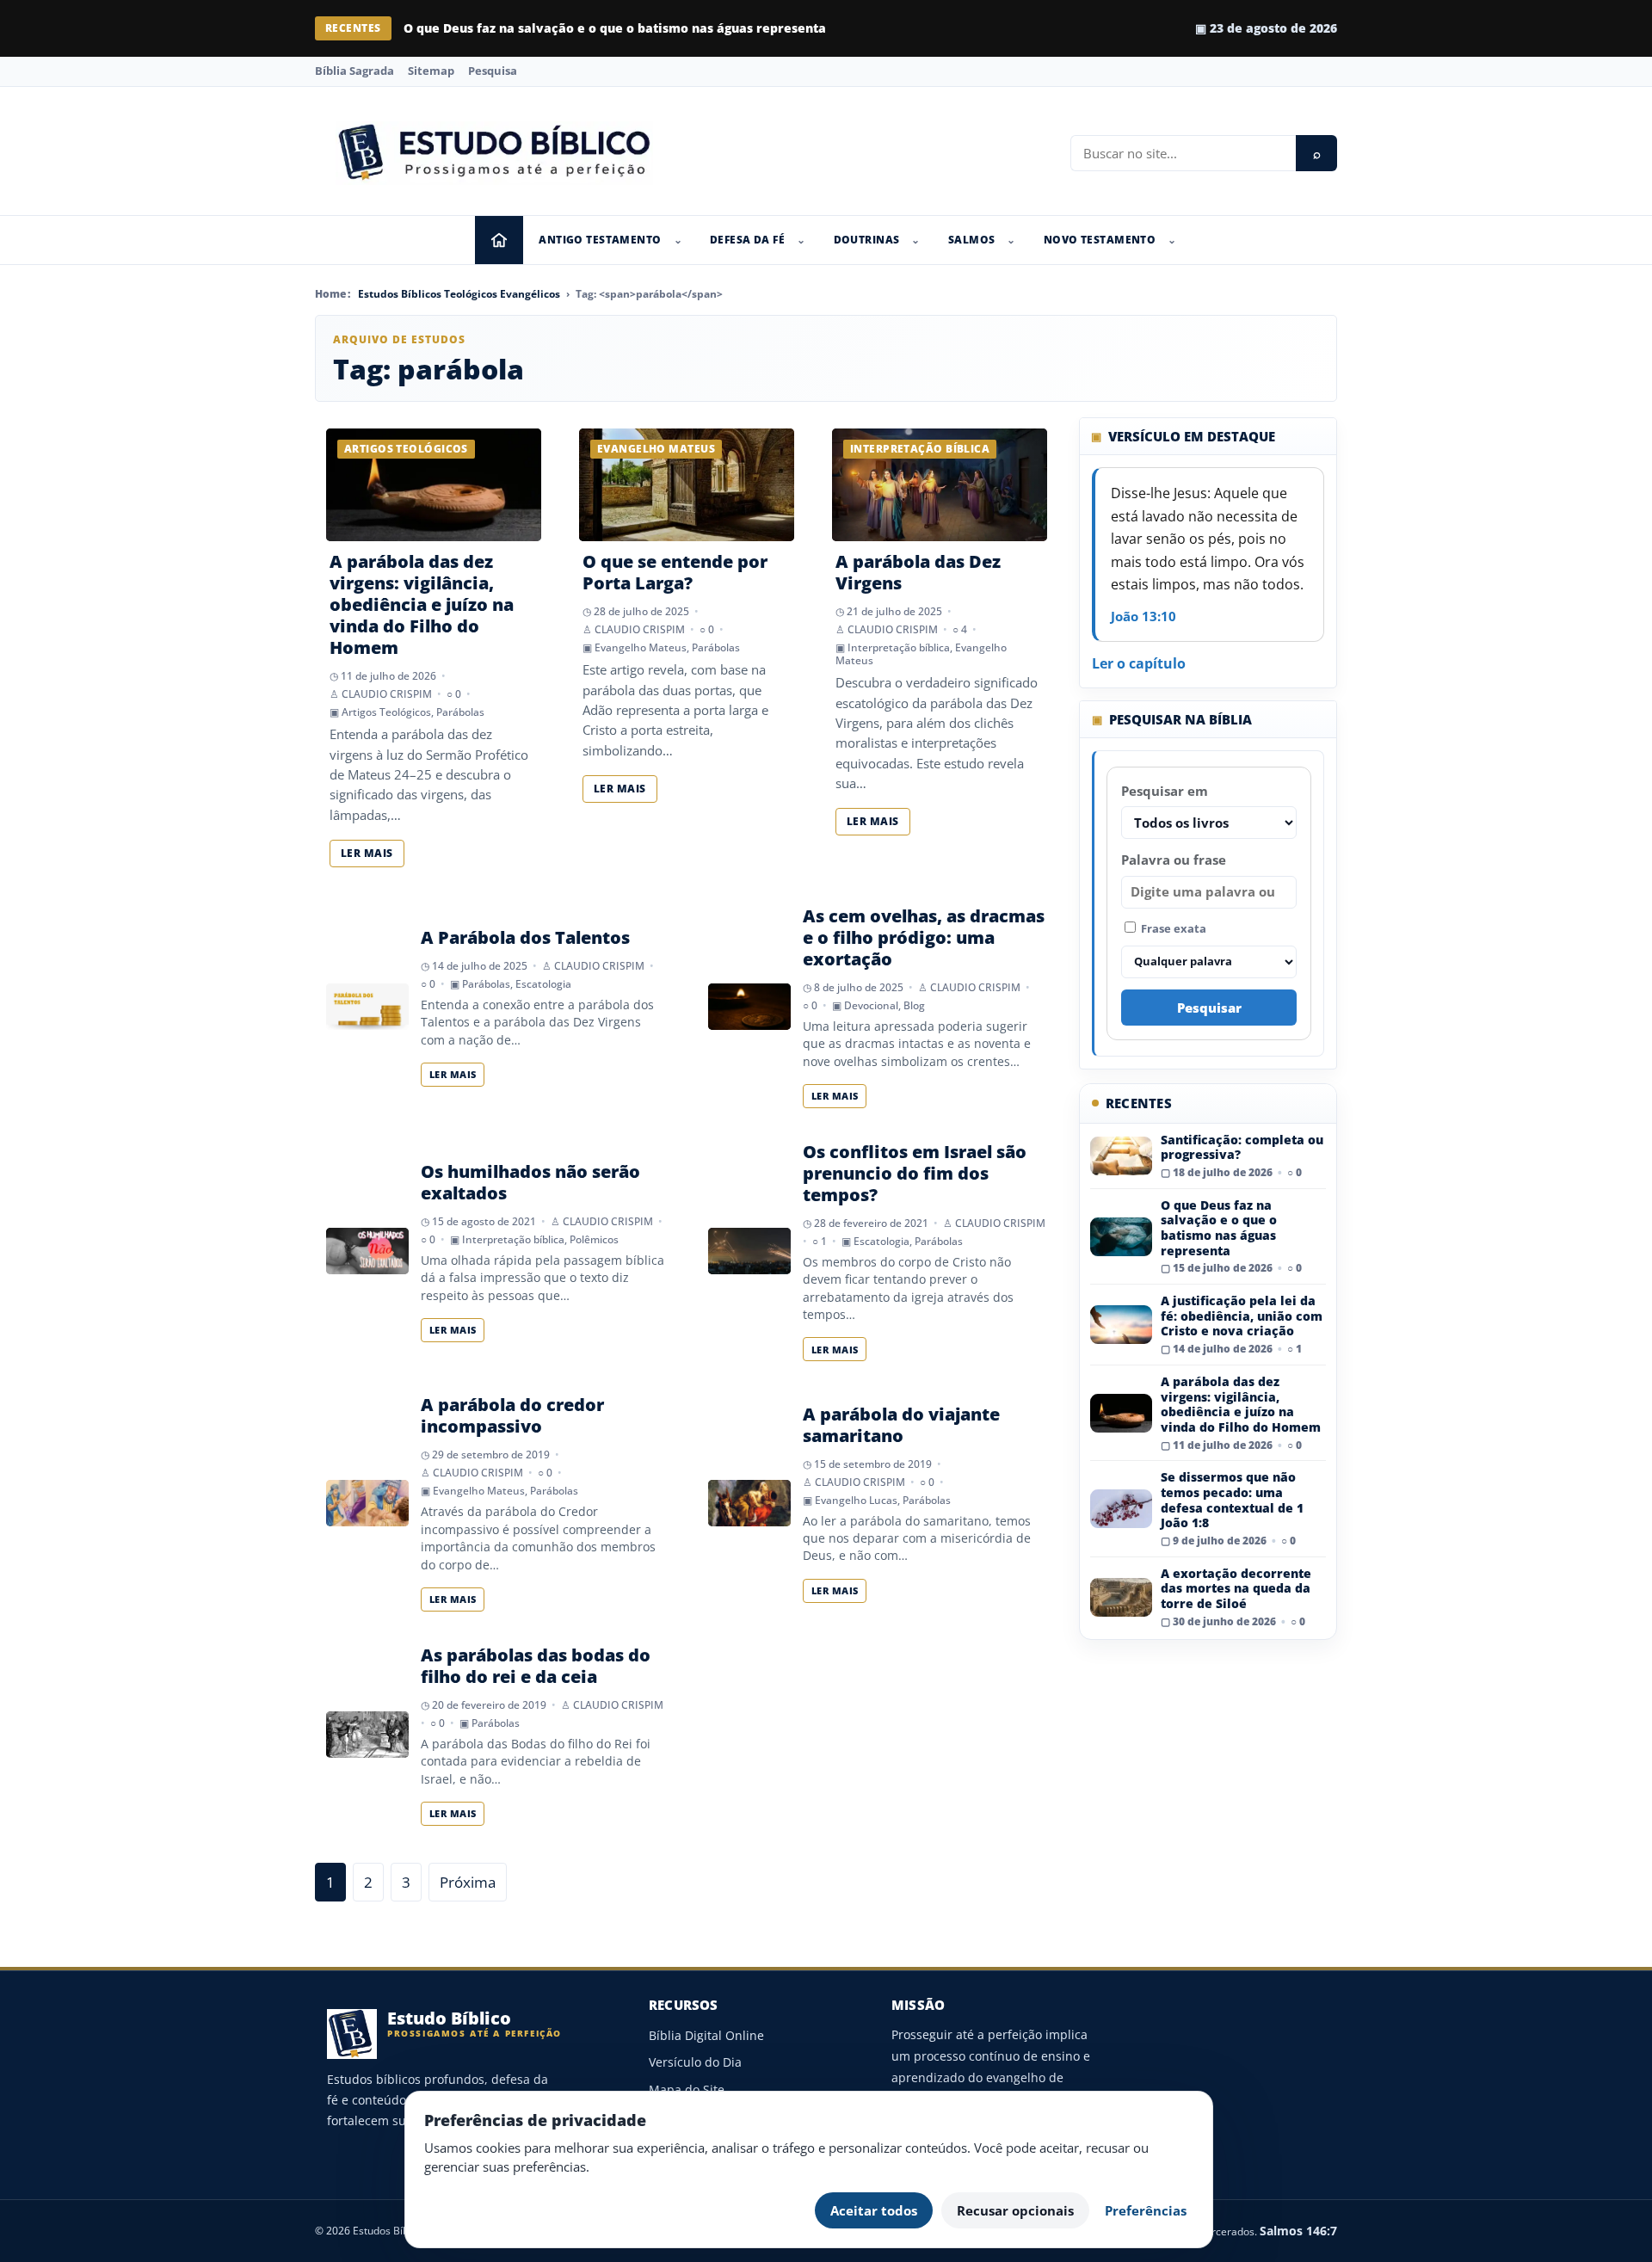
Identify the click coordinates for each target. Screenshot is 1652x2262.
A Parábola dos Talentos (525, 937)
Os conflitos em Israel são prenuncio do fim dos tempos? (915, 1173)
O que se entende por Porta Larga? (675, 572)
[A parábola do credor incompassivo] (367, 1503)
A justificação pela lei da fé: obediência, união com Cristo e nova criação (1242, 1316)
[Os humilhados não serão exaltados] (367, 1251)
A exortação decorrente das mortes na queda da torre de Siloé (1236, 1588)
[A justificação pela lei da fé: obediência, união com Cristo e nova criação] (1121, 1325)
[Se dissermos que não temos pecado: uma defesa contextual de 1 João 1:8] (1121, 1509)
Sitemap (431, 71)
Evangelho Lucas (856, 1500)
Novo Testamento (1100, 240)
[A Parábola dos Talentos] (367, 1007)
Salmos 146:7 (1298, 2231)
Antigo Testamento (600, 240)
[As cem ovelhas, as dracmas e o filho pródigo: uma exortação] (749, 1007)
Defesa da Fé (747, 240)
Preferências (1146, 2210)
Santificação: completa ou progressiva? (1242, 1147)
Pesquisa (493, 71)
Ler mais (367, 853)
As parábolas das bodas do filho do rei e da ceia (536, 1666)
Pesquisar (1209, 1008)
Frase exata (1172, 928)
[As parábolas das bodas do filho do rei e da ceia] (367, 1735)
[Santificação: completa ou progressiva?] (1121, 1156)
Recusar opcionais (1015, 2210)
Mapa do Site (687, 2089)
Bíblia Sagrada (354, 71)
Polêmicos (594, 1239)
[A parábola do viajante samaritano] (749, 1503)
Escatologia (543, 984)
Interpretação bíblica (899, 647)
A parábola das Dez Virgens (918, 572)
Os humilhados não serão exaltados (530, 1182)
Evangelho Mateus (641, 647)
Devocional (871, 1005)
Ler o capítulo (1139, 663)
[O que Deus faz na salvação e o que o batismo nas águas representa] (1121, 1237)
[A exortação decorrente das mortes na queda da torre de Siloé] (1121, 1597)
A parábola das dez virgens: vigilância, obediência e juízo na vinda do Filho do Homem (422, 604)
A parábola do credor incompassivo (512, 1415)
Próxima (468, 1882)
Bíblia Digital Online (706, 2035)
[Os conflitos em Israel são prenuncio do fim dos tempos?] (749, 1251)
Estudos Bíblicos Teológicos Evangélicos (459, 294)
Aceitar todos (874, 2210)
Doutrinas (867, 240)
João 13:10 (1143, 616)
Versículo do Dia (695, 2062)
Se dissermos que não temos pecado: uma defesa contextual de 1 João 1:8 (1232, 1500)
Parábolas (460, 712)
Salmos (972, 240)
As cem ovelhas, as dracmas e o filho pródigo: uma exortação (924, 937)
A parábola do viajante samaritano (901, 1425)
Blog (914, 1005)
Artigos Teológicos (386, 712)
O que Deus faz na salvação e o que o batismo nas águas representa (615, 28)
